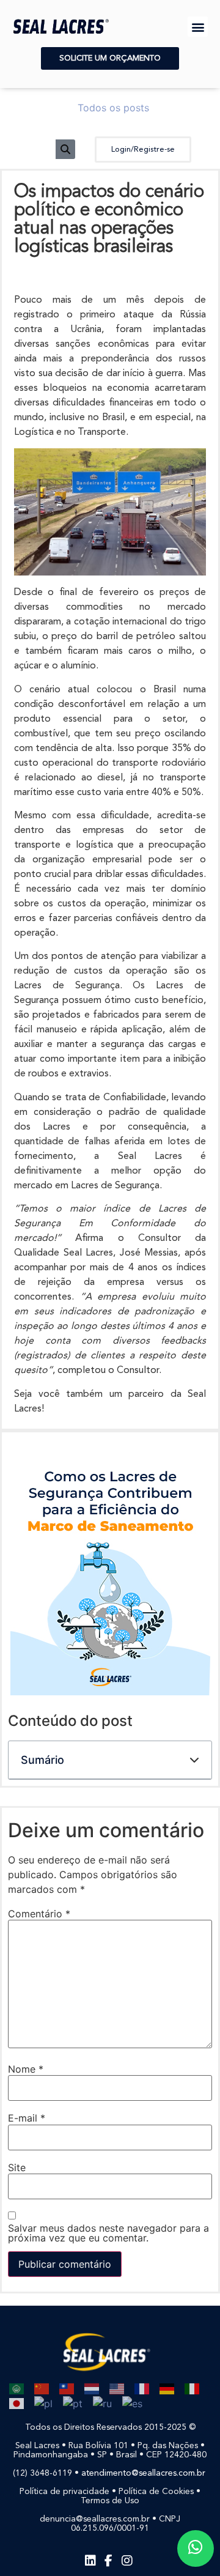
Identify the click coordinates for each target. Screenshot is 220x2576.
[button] (198, 27)
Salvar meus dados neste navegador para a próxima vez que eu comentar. (108, 2233)
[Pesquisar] (65, 149)
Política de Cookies (156, 2492)
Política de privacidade (64, 2492)
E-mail (27, 2118)
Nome (26, 2069)
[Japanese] (13, 2402)
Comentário (39, 1914)
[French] (138, 2388)
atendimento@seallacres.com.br (145, 2473)
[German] (163, 2388)
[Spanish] (128, 2402)
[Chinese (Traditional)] (63, 2388)
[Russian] (98, 2402)
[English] (113, 2388)
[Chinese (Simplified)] (38, 2388)
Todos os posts (113, 108)
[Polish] (39, 2402)
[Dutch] (88, 2388)
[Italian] (188, 2388)
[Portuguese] (69, 2402)
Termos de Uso (110, 2501)
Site (17, 2167)
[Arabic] (13, 2388)
